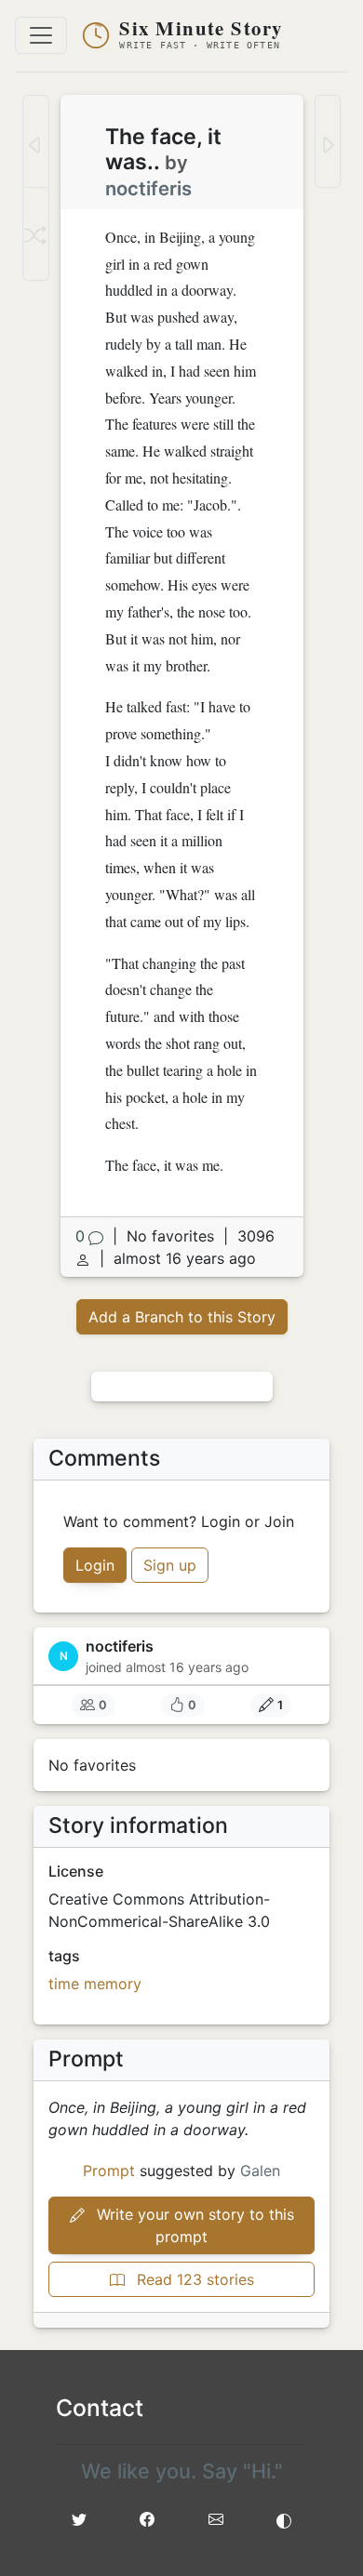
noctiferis (148, 188)
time (64, 1984)
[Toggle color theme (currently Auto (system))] (284, 2519)
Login (95, 1565)
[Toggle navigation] (41, 35)
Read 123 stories (193, 2279)
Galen (260, 2171)
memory (113, 1984)
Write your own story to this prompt (193, 2225)
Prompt (109, 2171)
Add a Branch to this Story (182, 1317)
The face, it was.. (163, 150)
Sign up (170, 1565)
